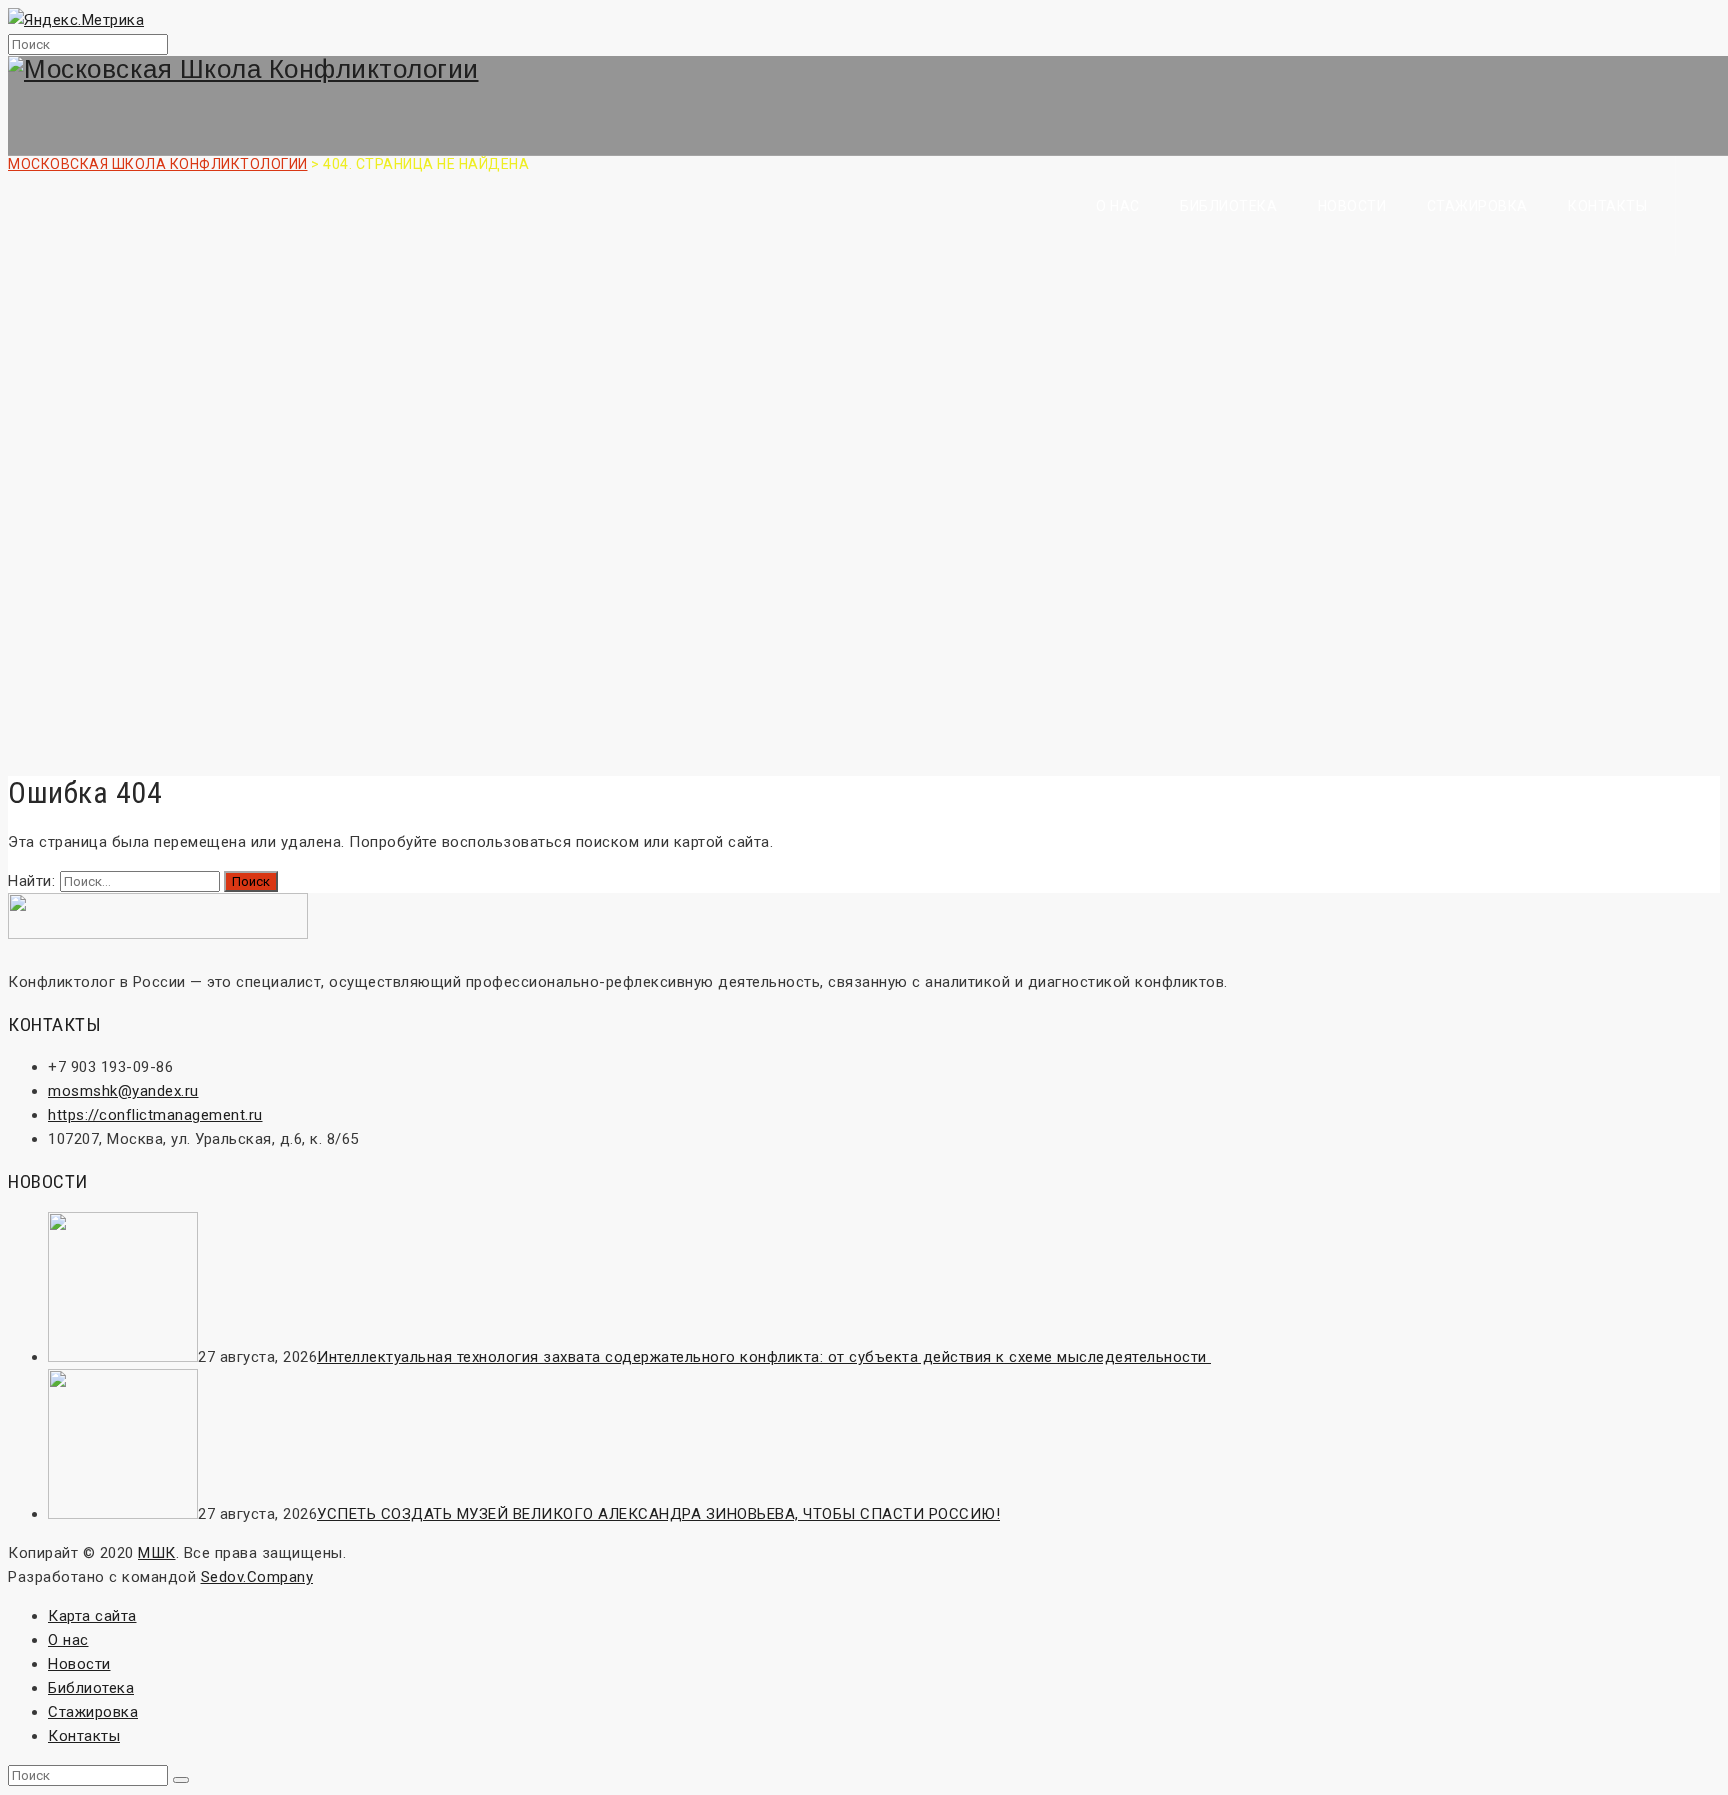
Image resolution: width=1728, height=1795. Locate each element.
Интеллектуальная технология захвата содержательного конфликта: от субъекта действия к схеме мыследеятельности (764, 1357)
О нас (1118, 206)
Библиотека (1228, 206)
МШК (157, 1553)
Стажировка (1477, 206)
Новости (1352, 206)
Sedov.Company (257, 1577)
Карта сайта (92, 1616)
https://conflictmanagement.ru (155, 1115)
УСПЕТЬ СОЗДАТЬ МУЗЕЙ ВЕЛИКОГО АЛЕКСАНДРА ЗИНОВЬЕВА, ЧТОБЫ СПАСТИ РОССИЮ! (658, 1514)
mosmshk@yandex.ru (123, 1091)
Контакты (1607, 206)
